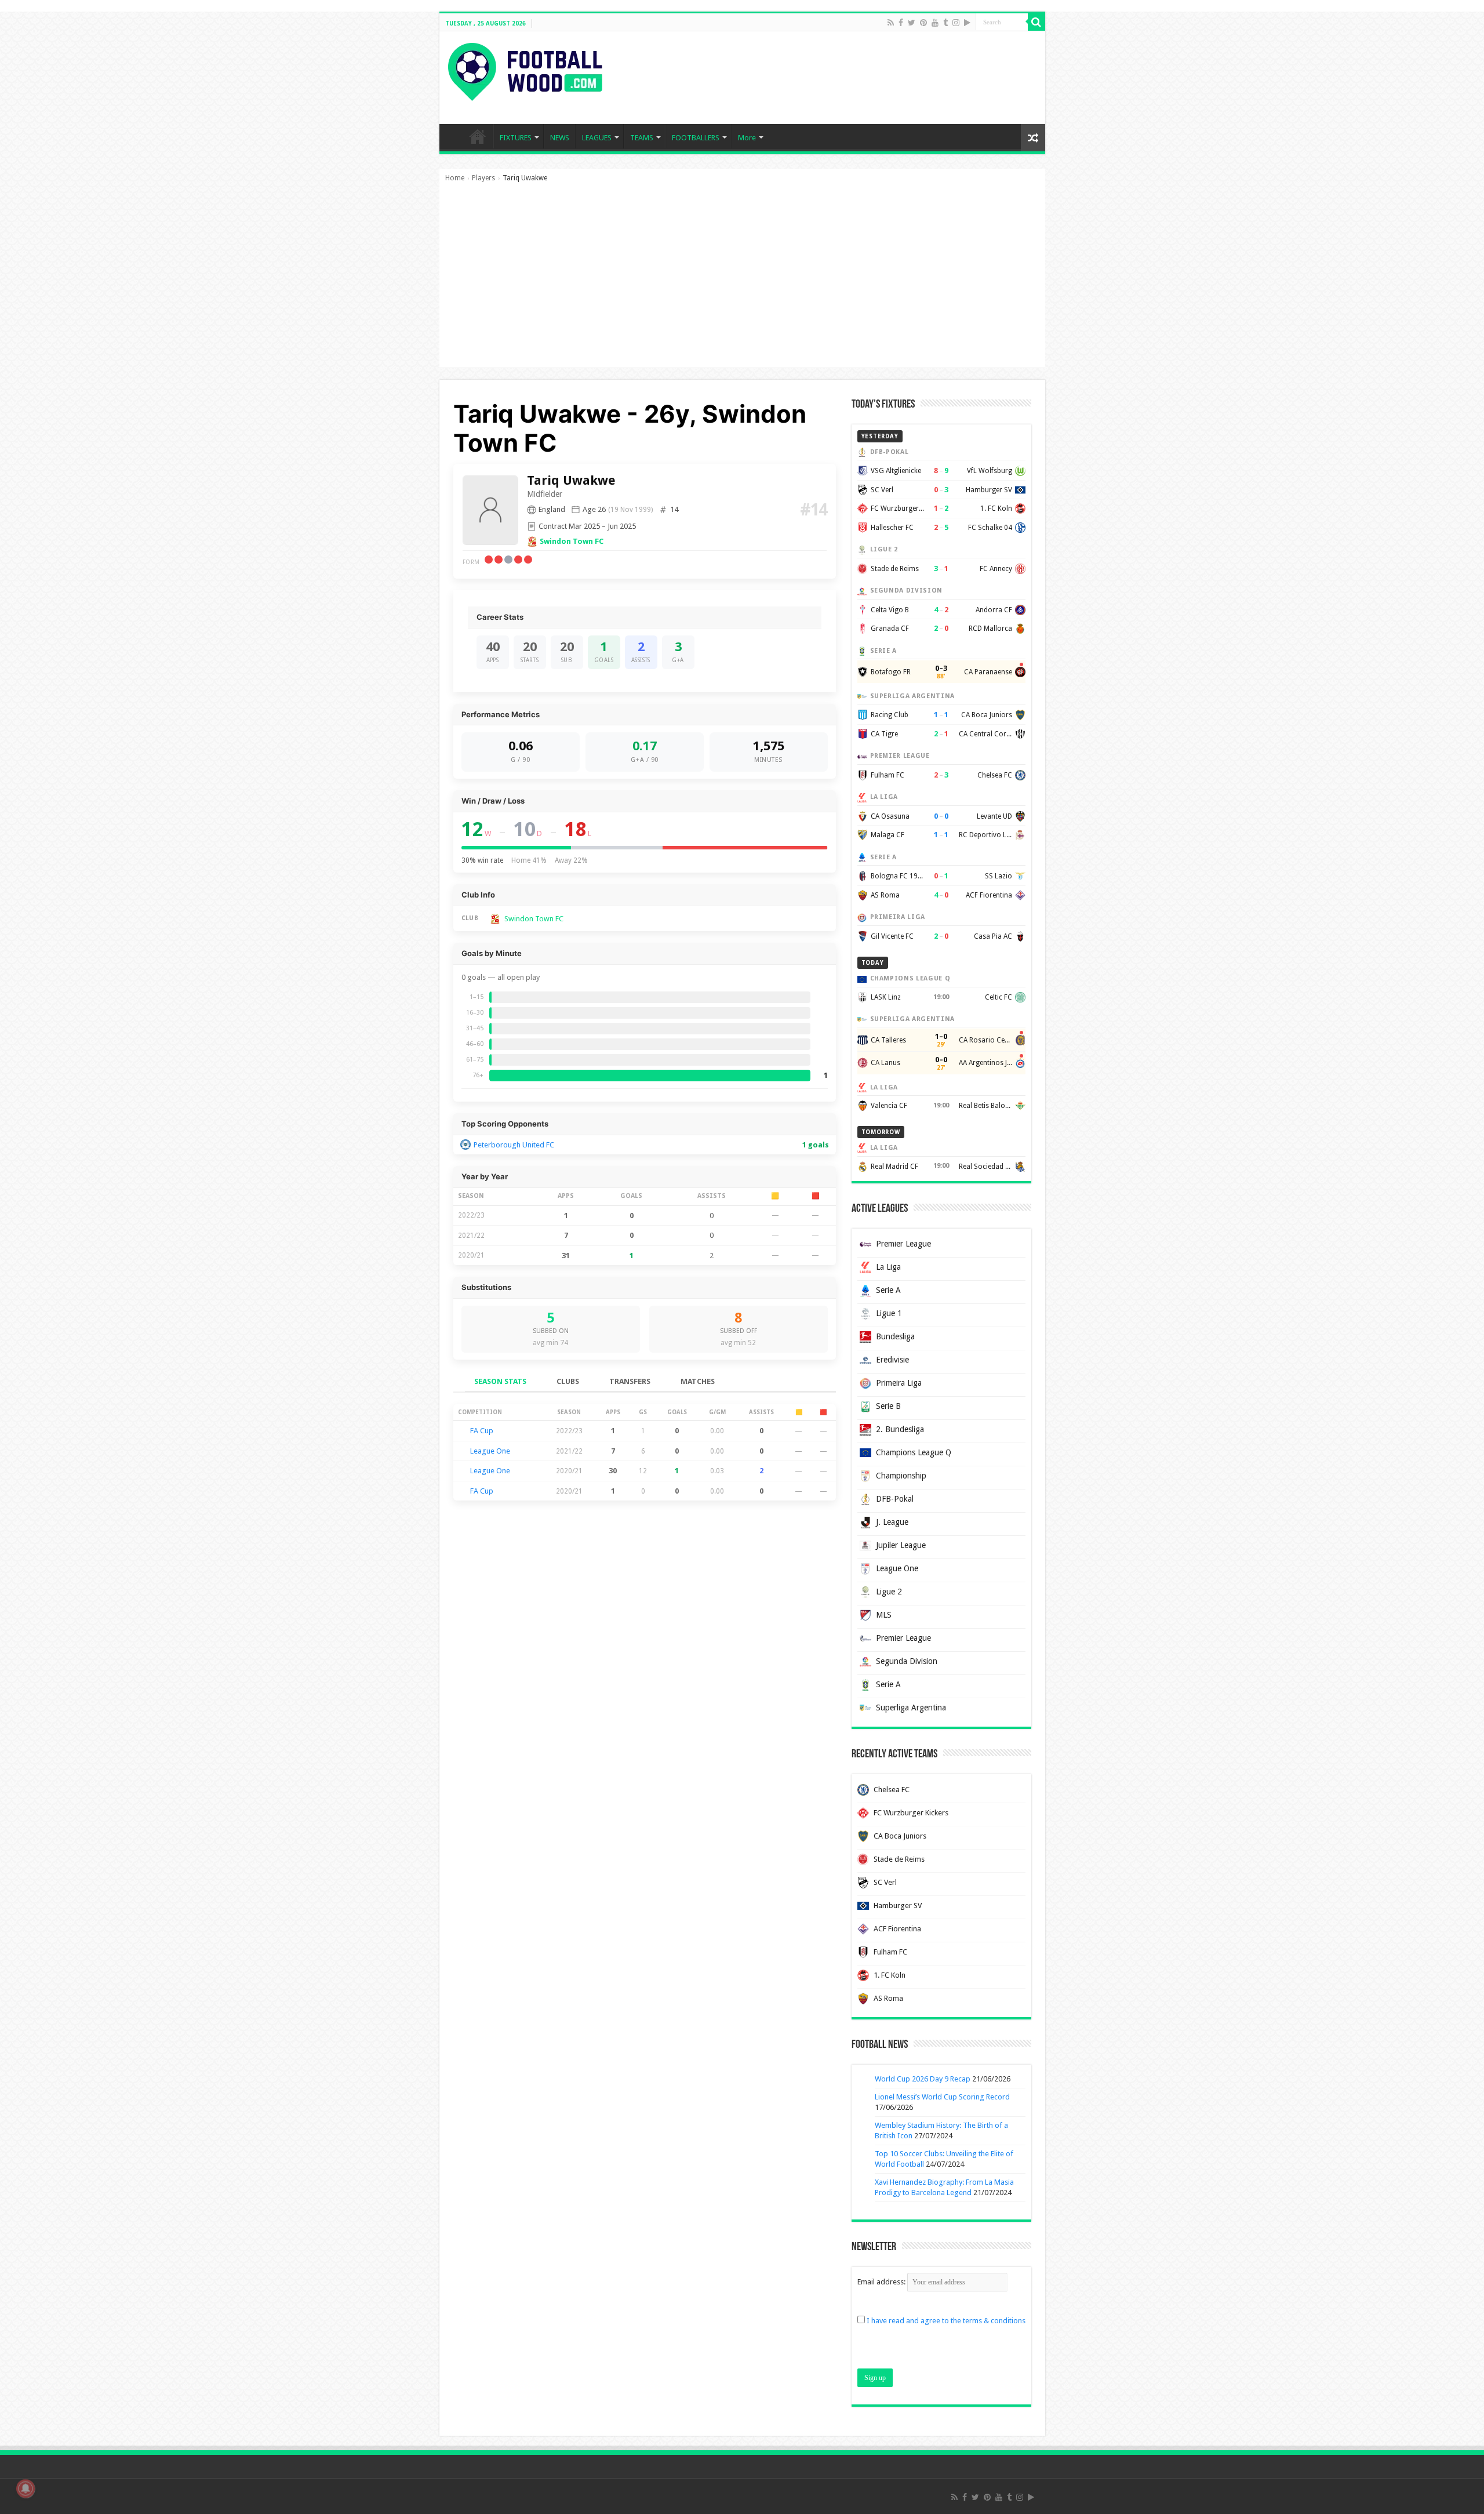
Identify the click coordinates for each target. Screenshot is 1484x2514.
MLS (884, 1615)
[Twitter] (912, 23)
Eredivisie (892, 1360)
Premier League (903, 1244)
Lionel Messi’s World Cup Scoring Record (942, 2097)
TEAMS (642, 138)
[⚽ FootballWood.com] (525, 70)
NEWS (560, 138)
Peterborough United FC (514, 1145)
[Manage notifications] (26, 2488)
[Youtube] (935, 23)
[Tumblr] (945, 23)
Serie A (888, 1290)
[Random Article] (1033, 138)
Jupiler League (901, 1545)
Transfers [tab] (630, 1381)
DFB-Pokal (895, 1499)
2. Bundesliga (900, 1429)
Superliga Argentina (911, 1708)
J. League (892, 1522)
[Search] (1036, 22)
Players (483, 178)
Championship (901, 1476)
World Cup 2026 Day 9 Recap (923, 2079)
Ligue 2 (889, 1592)
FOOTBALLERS (696, 138)
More (747, 138)
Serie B (888, 1406)
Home (455, 178)
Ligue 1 (889, 1313)
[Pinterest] (923, 23)
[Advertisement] (742, 281)
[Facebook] (901, 23)
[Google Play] (967, 23)
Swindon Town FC (572, 541)
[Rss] (891, 23)
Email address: (882, 2282)
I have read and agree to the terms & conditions (946, 2321)
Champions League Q (914, 1452)
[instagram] (956, 23)
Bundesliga (895, 1336)
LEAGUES (597, 138)
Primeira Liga (899, 1383)
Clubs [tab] (568, 1381)
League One (490, 1451)
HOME (478, 136)
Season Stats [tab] (500, 1381)
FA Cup (482, 1431)
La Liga (888, 1267)
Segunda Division (907, 1661)
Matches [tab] (698, 1381)
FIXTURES (516, 138)
